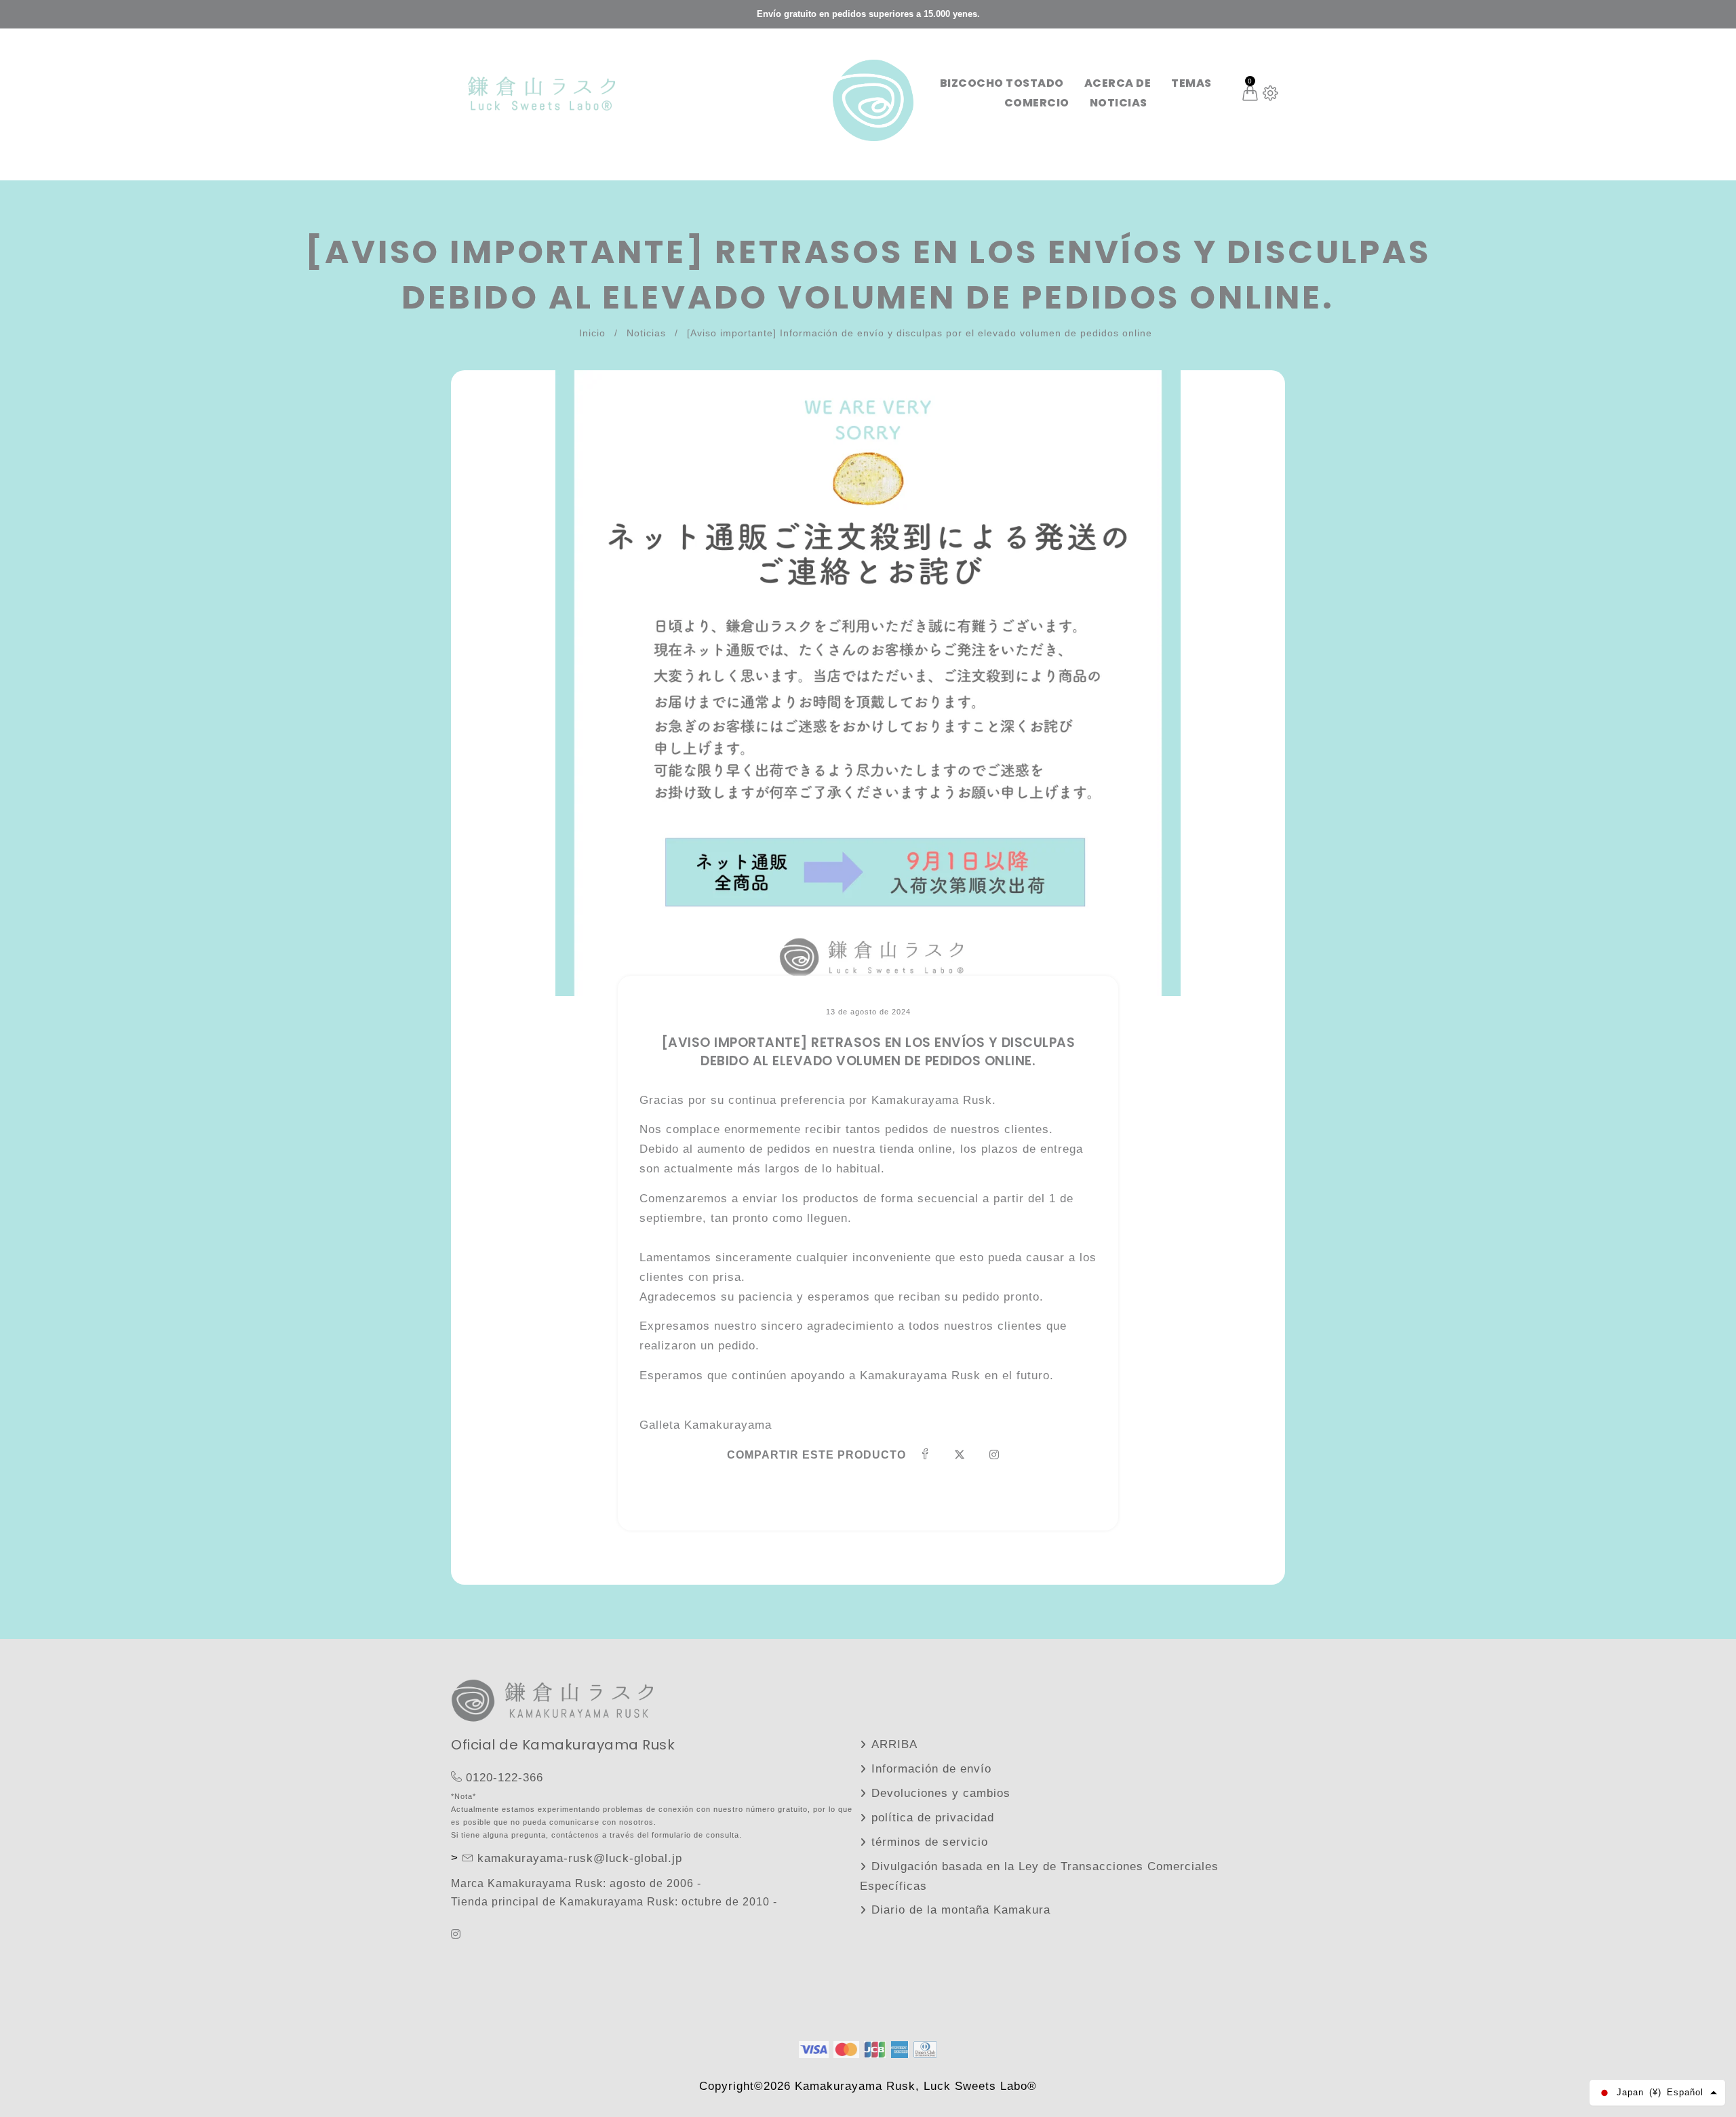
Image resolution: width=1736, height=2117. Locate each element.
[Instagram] (458, 1934)
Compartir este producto (816, 1455)
